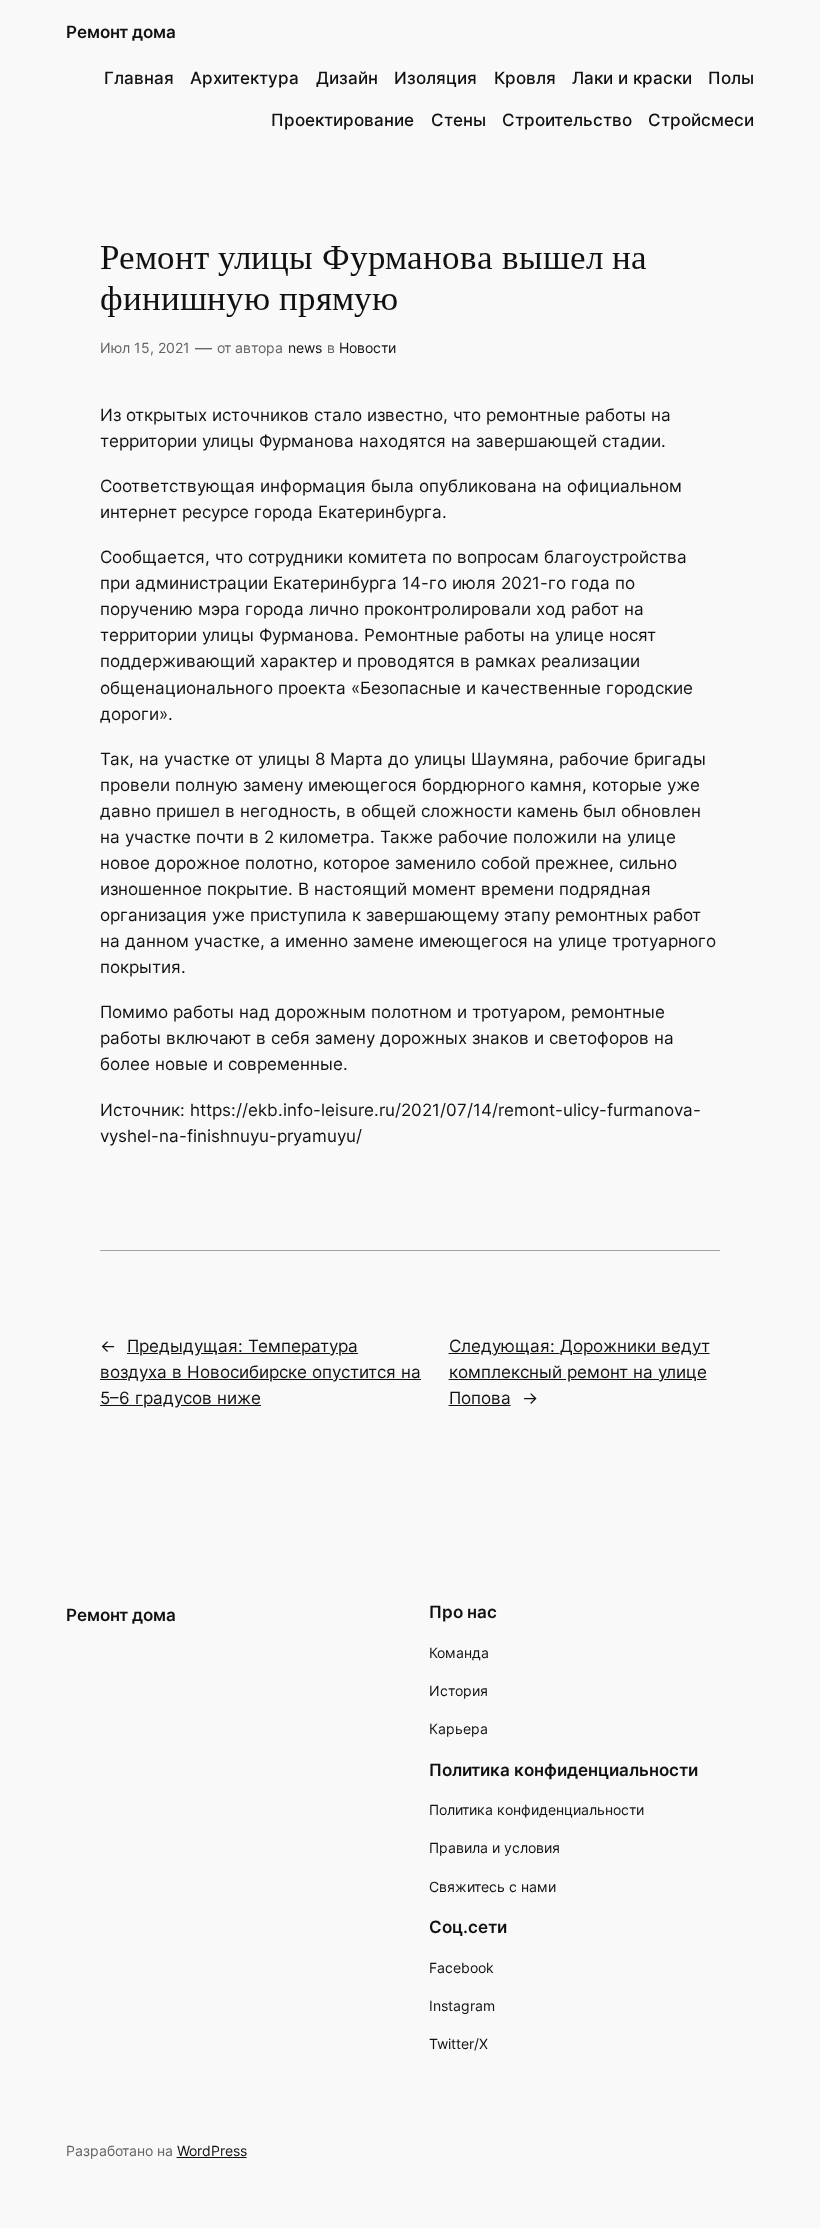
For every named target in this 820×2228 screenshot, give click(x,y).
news (305, 347)
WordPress (212, 2150)
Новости (367, 347)
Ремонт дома (121, 32)
